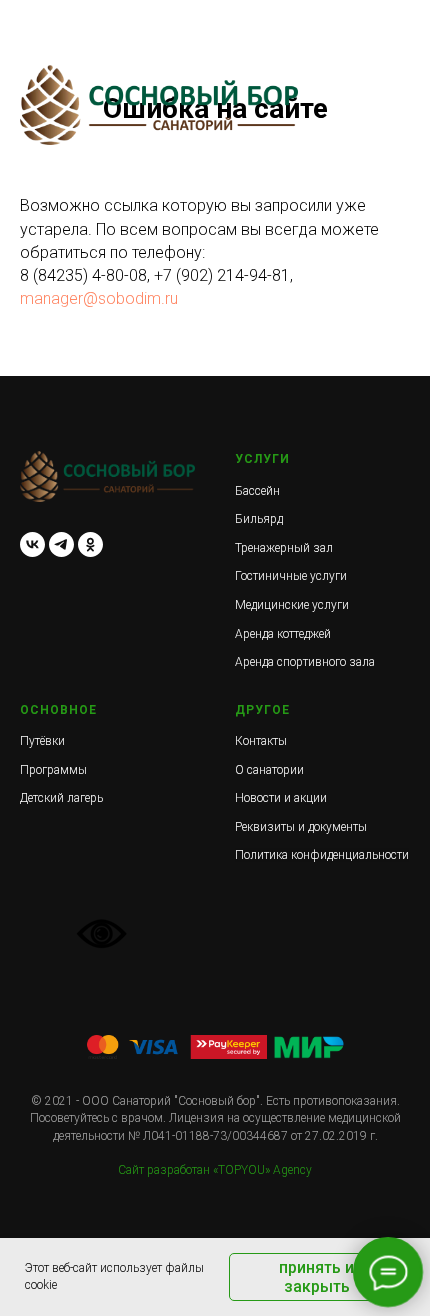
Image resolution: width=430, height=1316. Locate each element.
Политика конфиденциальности (322, 855)
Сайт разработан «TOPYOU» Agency (215, 1170)
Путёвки (42, 741)
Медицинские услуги (292, 605)
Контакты (261, 741)
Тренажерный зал (284, 548)
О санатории (269, 770)
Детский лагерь (61, 798)
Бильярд (259, 519)
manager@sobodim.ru (99, 298)
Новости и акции (281, 798)
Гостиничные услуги (291, 576)
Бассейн (257, 491)
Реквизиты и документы (301, 827)
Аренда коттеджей (283, 634)
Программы (53, 770)
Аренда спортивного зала (305, 662)
